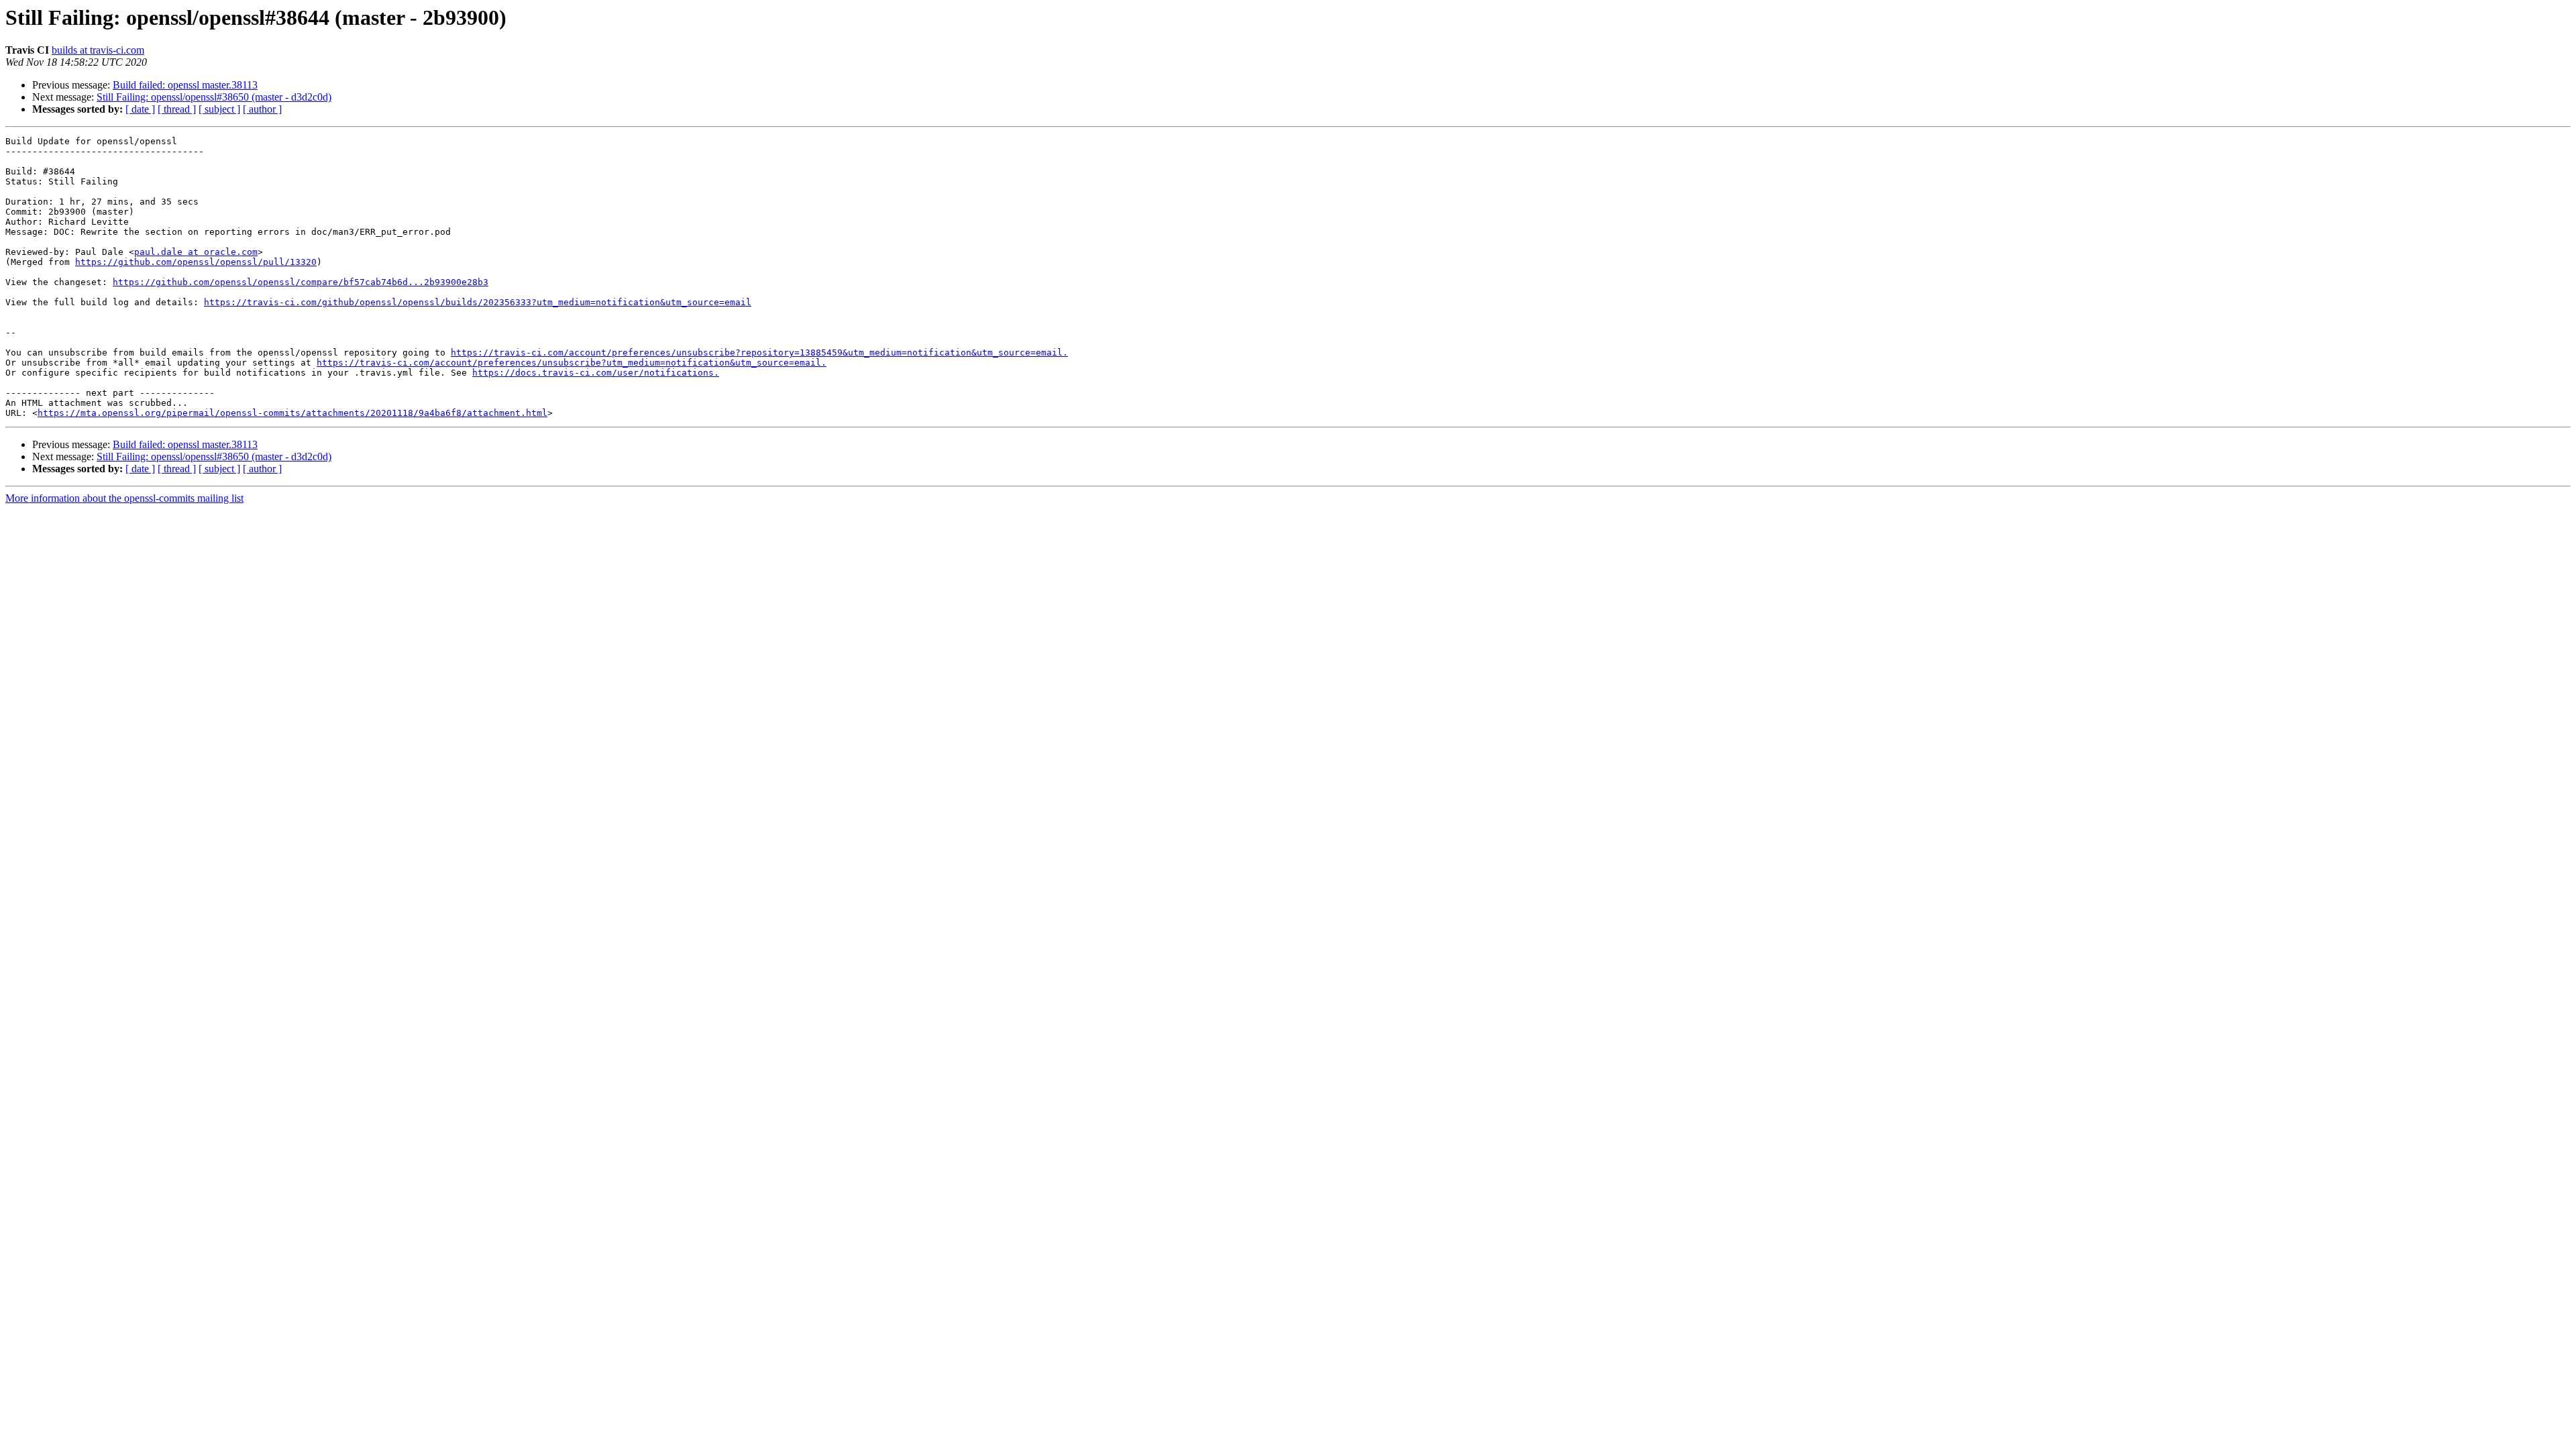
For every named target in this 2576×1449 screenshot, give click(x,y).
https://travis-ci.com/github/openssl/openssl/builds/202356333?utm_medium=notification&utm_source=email (478, 302)
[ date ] (140, 109)
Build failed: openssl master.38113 (185, 85)
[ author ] (262, 109)
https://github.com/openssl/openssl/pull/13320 (196, 262)
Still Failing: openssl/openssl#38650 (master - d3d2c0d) (214, 97)
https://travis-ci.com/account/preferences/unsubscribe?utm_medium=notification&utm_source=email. (572, 363)
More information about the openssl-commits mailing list (124, 498)
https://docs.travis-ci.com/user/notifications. (596, 373)
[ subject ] (219, 109)
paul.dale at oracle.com (196, 252)
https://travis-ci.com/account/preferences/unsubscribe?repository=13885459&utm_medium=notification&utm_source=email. (759, 353)
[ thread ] (177, 109)
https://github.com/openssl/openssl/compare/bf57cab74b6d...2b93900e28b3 (301, 282)
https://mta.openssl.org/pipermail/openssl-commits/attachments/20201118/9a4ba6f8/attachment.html (292, 413)
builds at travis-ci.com (98, 50)
